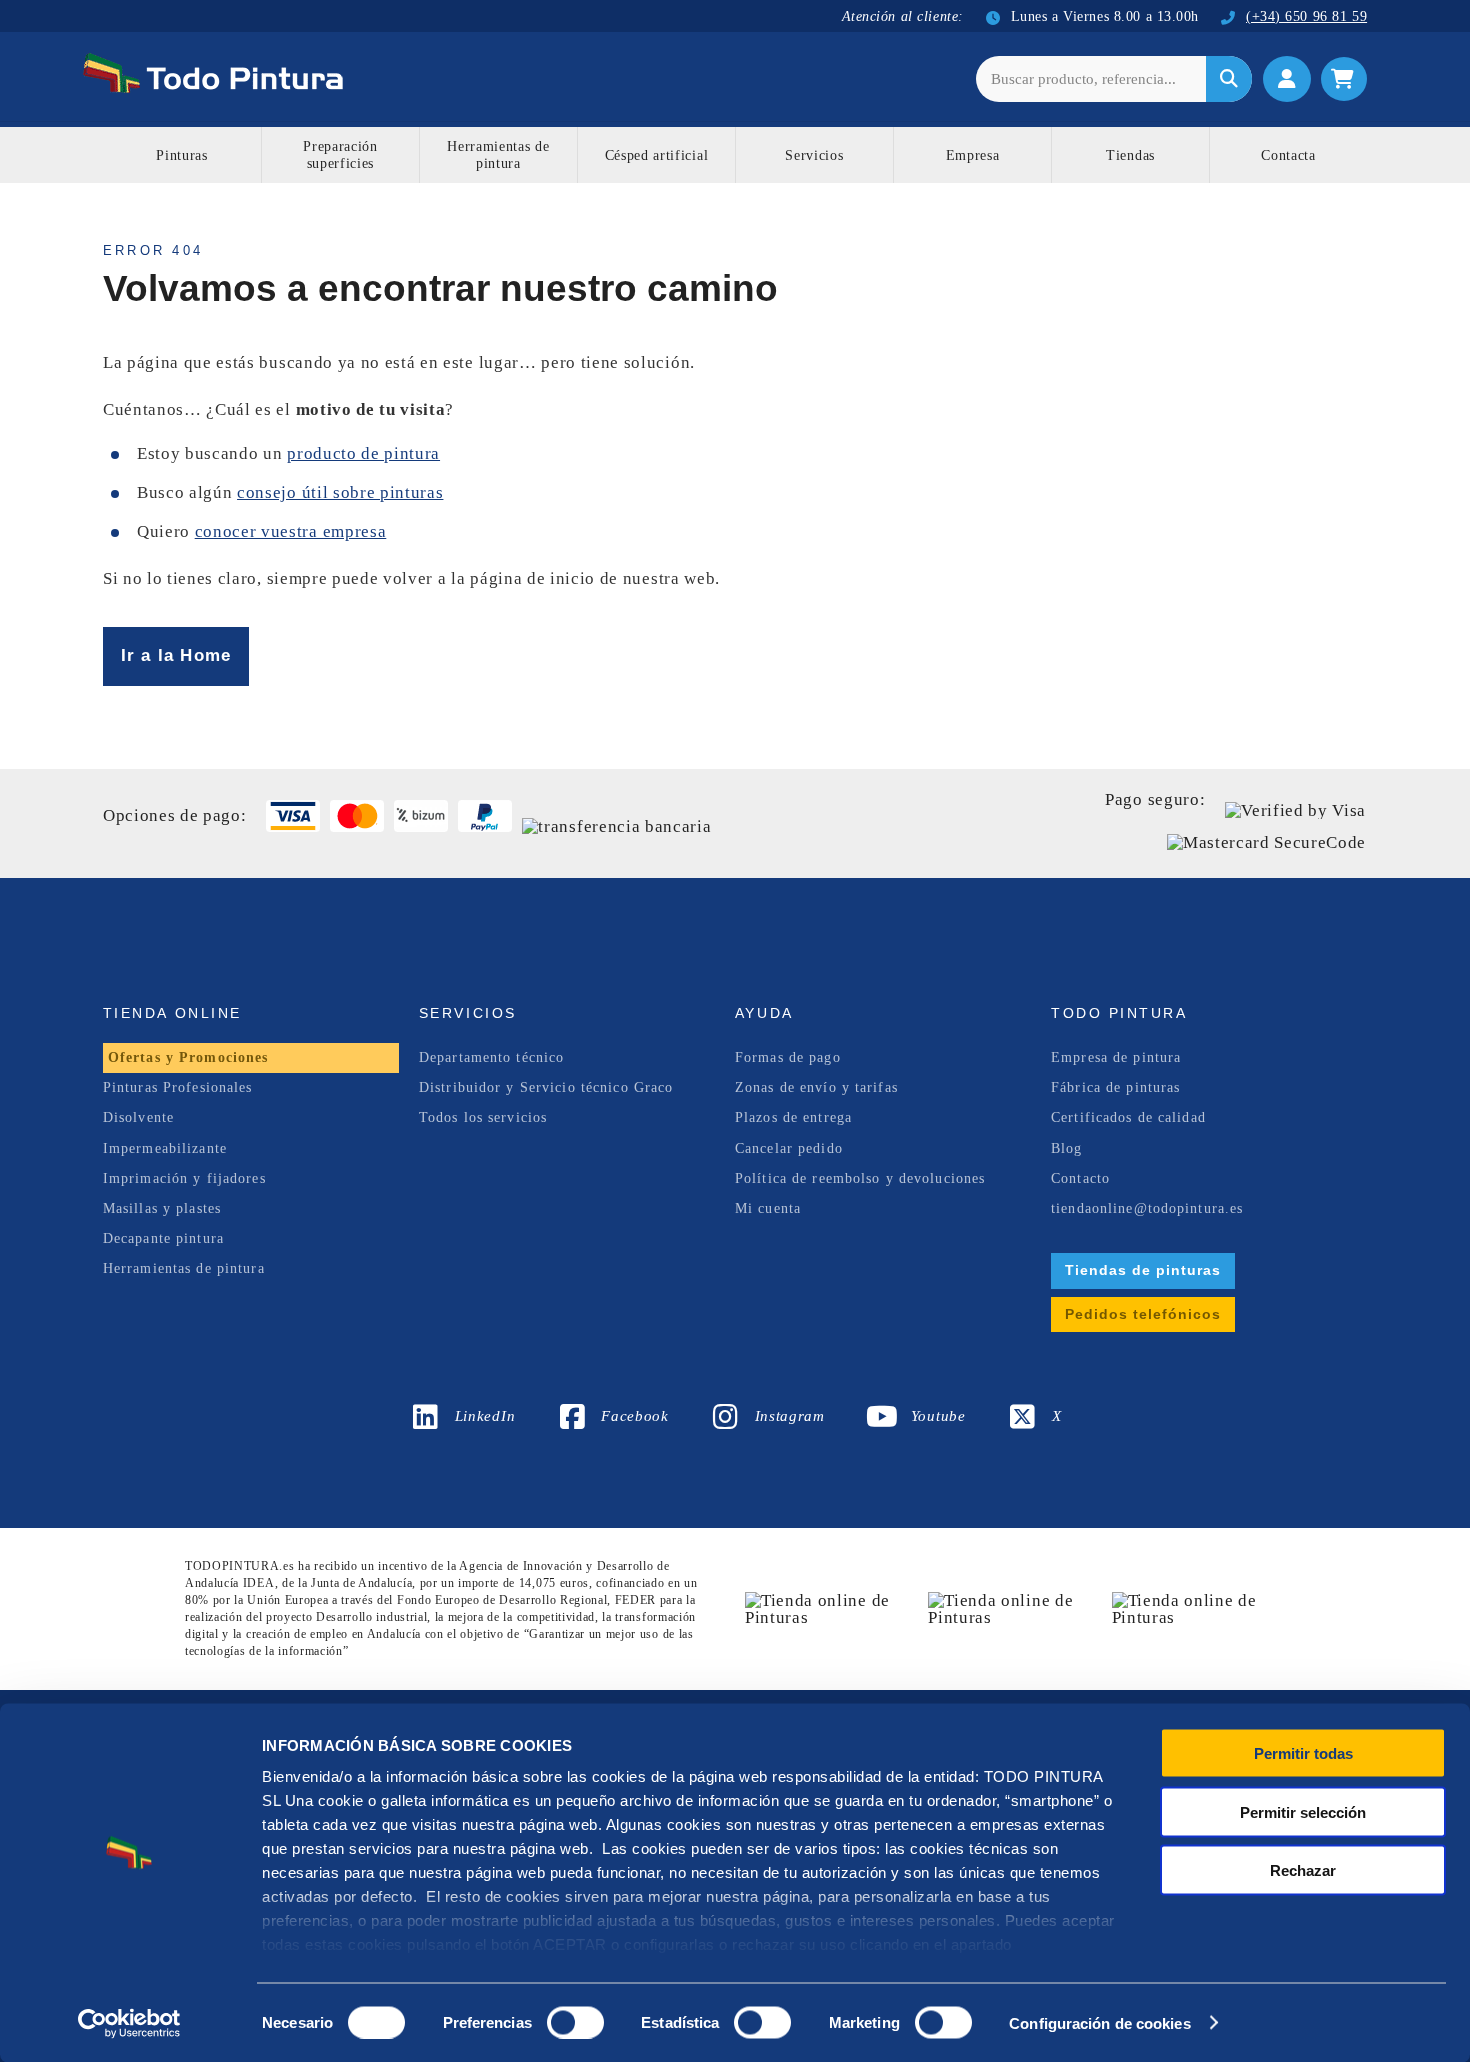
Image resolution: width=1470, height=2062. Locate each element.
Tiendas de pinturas (1143, 1270)
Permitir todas (1303, 1753)
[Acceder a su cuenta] (1287, 79)
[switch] (571, 2020)
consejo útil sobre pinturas (340, 492)
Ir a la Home (176, 655)
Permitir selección (1303, 1811)
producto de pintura (363, 453)
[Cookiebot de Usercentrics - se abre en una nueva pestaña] (129, 2023)
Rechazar (1303, 1870)
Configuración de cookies (1099, 2022)
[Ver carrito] (1344, 79)
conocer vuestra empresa (291, 531)
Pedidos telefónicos (1143, 1314)
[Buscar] (1229, 79)
